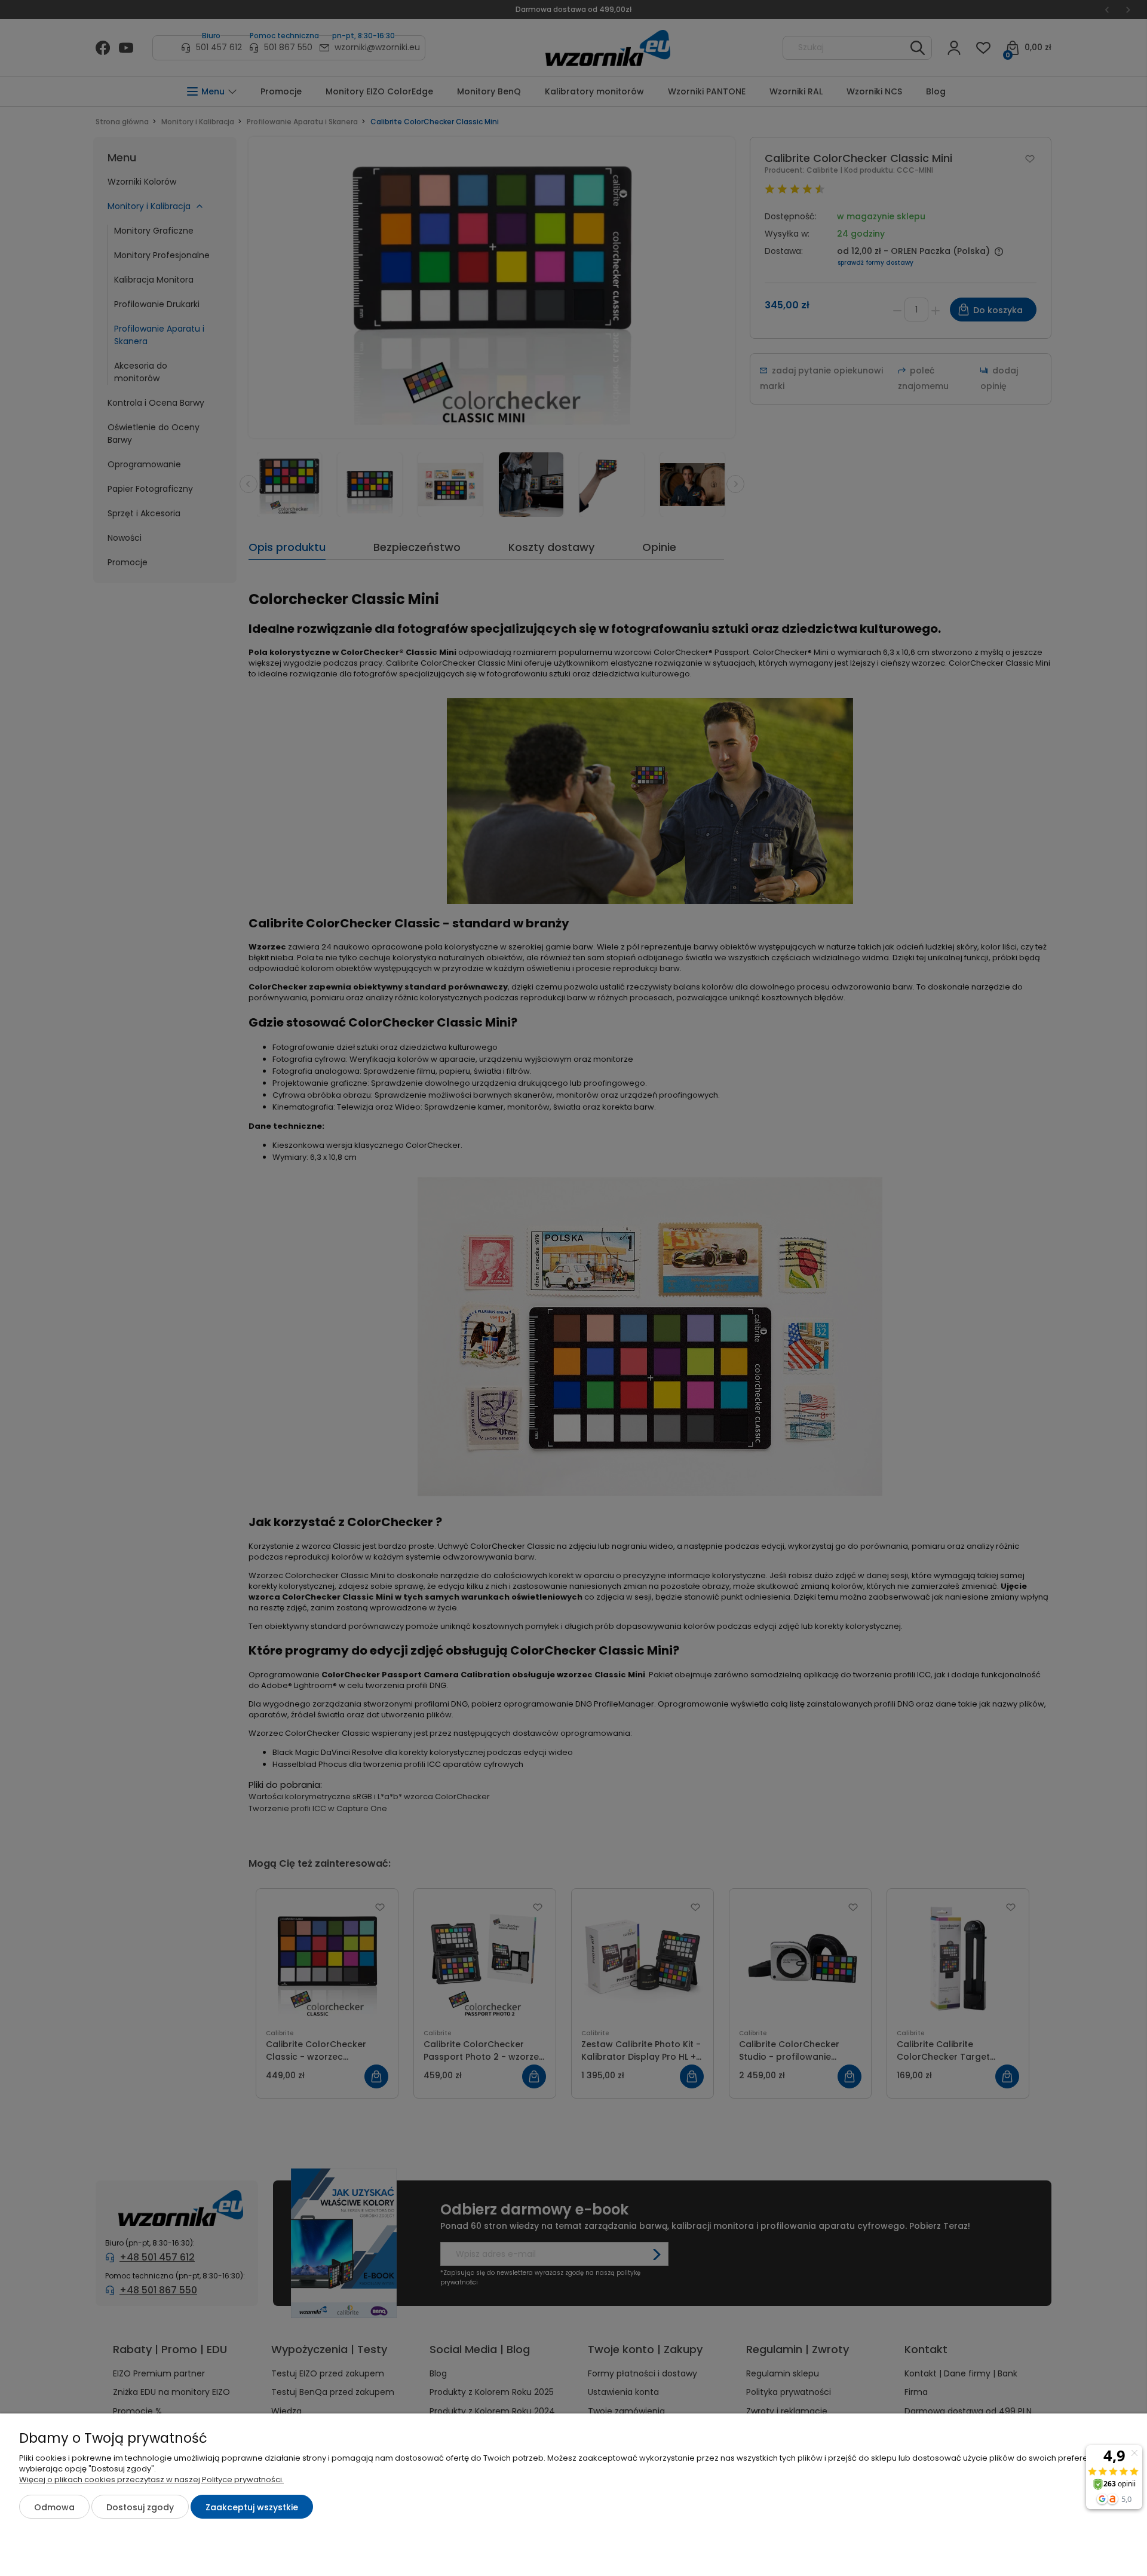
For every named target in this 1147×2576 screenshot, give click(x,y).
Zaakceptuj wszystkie (252, 2507)
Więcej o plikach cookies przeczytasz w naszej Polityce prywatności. (151, 2479)
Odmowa (54, 2507)
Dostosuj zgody (140, 2507)
